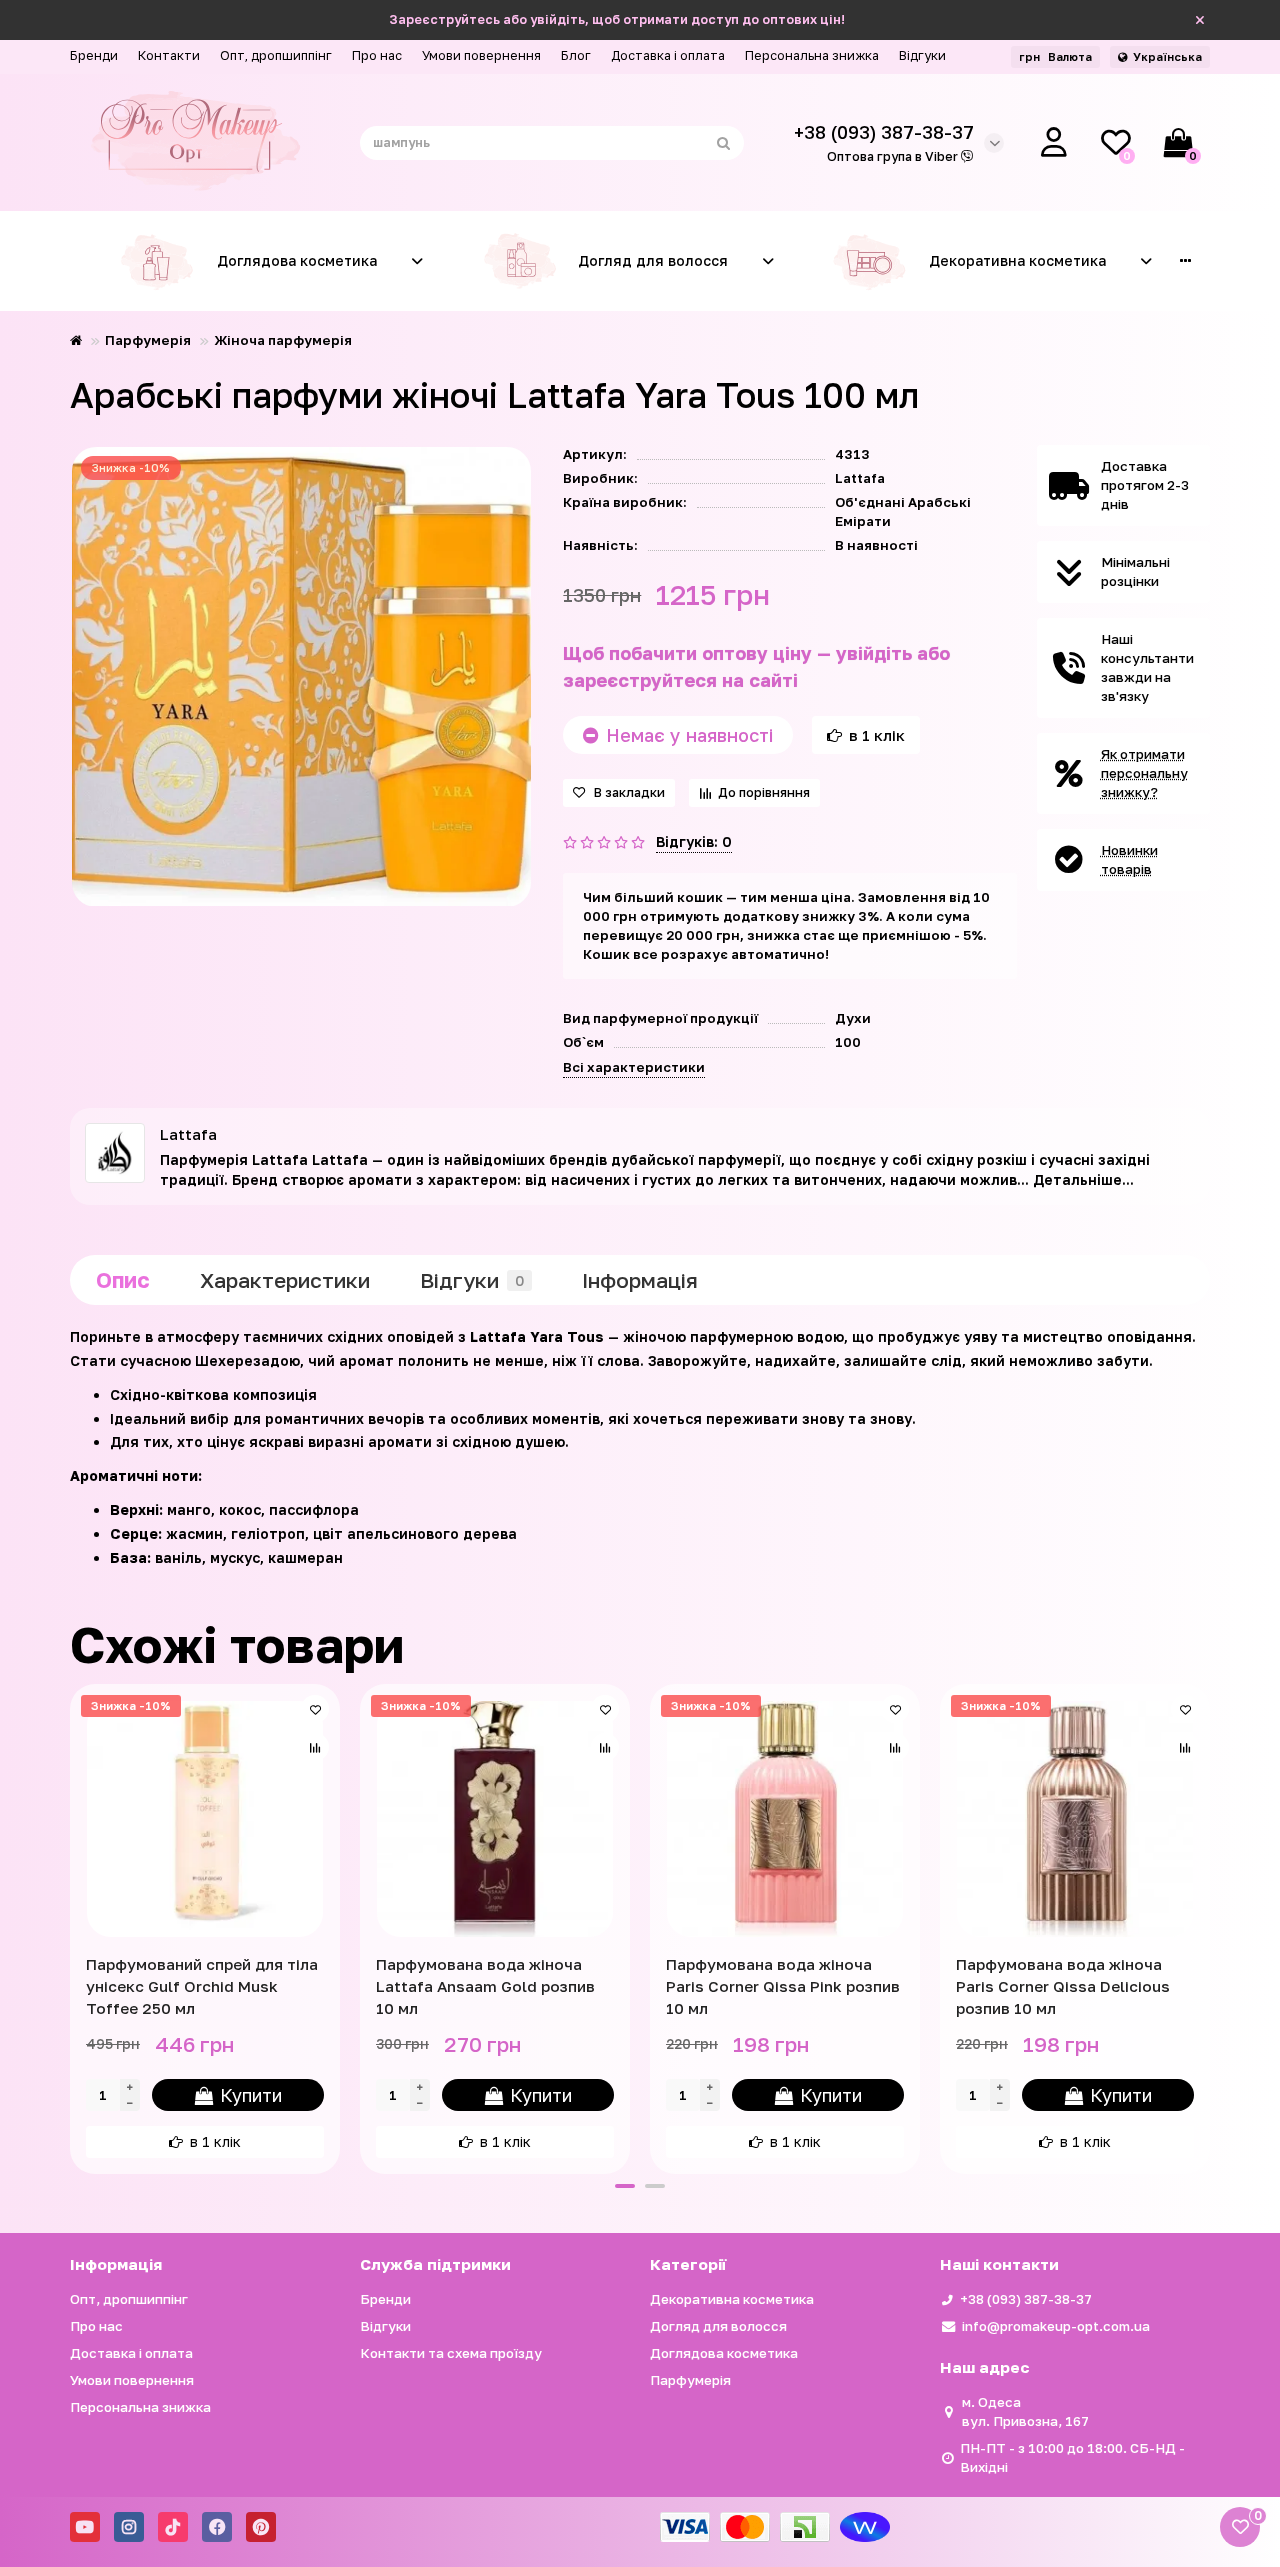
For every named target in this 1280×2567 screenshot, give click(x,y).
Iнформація (640, 1280)
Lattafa (860, 478)
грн (1055, 56)
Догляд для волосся (653, 260)
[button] (625, 2186)
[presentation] (72, 1926)
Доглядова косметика (297, 260)
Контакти (169, 55)
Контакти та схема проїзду (451, 2353)
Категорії (688, 2264)
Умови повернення (481, 55)
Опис (123, 1280)
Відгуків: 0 (694, 841)
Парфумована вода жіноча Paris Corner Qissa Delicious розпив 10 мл (1063, 1986)
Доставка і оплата (668, 55)
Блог (576, 55)
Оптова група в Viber (894, 156)
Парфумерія (148, 340)
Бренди (94, 55)
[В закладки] (315, 1709)
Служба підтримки (435, 2264)
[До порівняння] (315, 1747)
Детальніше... (1083, 1179)
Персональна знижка (812, 55)
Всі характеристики (634, 1067)
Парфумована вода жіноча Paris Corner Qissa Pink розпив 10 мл (783, 1986)
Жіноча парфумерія (283, 340)
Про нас (377, 55)
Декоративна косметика (1017, 260)
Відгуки (922, 55)
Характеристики (285, 1280)
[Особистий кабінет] (1054, 143)
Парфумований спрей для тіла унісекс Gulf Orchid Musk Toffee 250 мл (202, 1986)
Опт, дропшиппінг (276, 55)
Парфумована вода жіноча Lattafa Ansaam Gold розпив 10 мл (485, 1986)
